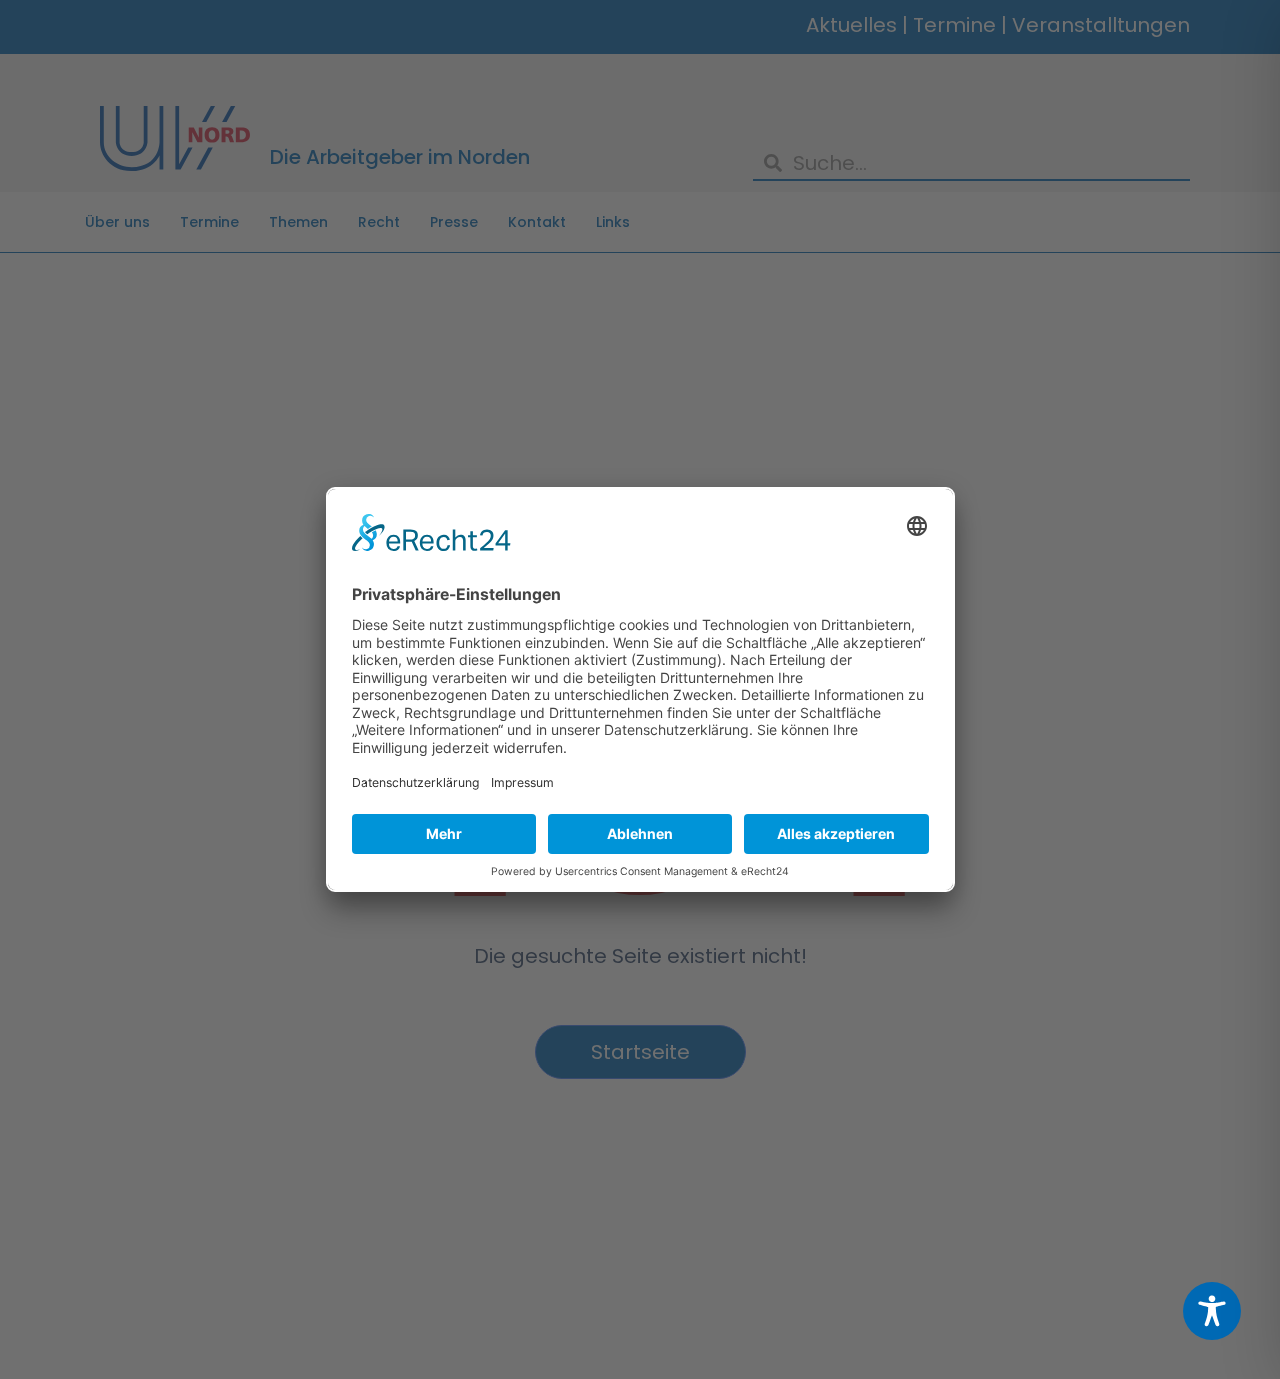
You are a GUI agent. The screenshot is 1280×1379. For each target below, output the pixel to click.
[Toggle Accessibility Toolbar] (1212, 1311)
